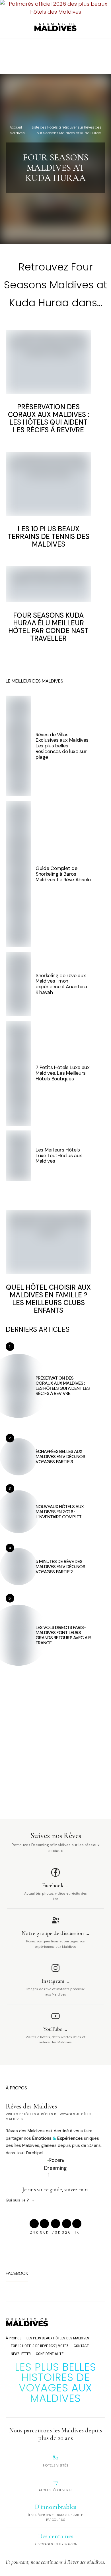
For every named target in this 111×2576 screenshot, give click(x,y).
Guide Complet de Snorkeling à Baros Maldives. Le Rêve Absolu (63, 874)
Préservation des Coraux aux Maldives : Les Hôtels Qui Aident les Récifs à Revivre (49, 418)
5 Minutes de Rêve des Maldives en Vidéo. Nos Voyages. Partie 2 (60, 1567)
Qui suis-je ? (17, 2200)
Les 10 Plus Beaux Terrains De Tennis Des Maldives (49, 537)
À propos (14, 2338)
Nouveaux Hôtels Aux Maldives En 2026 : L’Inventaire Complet (60, 1512)
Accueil (16, 127)
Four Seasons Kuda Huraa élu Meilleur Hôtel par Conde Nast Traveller (48, 627)
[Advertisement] (55, 55)
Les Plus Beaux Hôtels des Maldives (58, 2338)
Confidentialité (50, 2354)
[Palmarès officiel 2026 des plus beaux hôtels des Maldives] (55, 8)
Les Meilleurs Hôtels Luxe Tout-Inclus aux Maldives (59, 1155)
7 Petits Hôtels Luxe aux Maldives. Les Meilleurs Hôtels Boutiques (63, 1073)
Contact (81, 2346)
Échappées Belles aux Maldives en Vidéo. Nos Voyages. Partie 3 (60, 1457)
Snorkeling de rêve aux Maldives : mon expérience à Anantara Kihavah (61, 984)
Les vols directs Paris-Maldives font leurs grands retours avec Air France (63, 1635)
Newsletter (21, 2354)
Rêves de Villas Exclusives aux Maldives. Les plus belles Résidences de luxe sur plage (62, 746)
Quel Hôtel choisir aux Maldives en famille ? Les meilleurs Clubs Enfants (48, 1299)
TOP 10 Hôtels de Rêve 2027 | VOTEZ (40, 2346)
